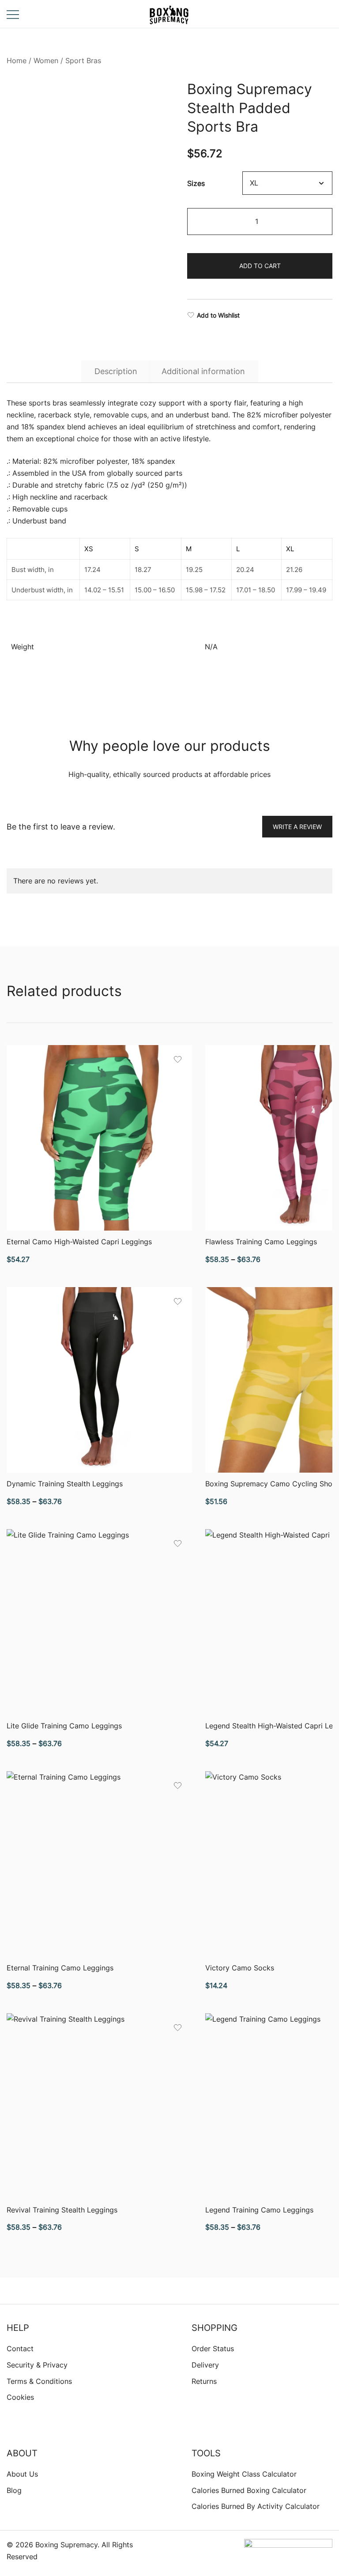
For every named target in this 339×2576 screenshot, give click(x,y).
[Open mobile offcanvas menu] (13, 14)
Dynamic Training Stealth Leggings (65, 1484)
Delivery (205, 2365)
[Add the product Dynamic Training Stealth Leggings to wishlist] (178, 1301)
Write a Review (297, 827)
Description (116, 371)
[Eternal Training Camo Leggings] (99, 1864)
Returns (204, 2381)
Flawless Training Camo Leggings (261, 1242)
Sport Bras (83, 61)
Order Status (213, 2349)
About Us (22, 2474)
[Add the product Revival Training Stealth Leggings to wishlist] (178, 2028)
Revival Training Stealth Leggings (62, 2210)
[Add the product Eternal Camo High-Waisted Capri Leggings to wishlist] (178, 1059)
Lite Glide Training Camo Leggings (64, 1726)
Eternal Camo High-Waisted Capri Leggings (79, 1242)
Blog (14, 2490)
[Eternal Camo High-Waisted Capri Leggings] (99, 1138)
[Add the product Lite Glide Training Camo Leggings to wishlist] (178, 1544)
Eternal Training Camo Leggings (60, 1968)
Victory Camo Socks (240, 1968)
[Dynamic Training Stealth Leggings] (99, 1380)
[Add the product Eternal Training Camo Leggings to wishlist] (178, 1786)
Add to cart (260, 266)
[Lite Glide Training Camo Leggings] (99, 1622)
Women (46, 61)
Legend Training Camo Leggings (259, 2210)
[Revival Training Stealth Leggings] (99, 2106)
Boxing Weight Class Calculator (244, 2474)
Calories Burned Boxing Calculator (249, 2490)
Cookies (20, 2397)
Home (17, 61)
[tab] (116, 371)
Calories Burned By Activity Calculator (256, 2506)
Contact (20, 2349)
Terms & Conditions (39, 2381)
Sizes (196, 183)
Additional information (203, 371)
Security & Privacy (37, 2365)
